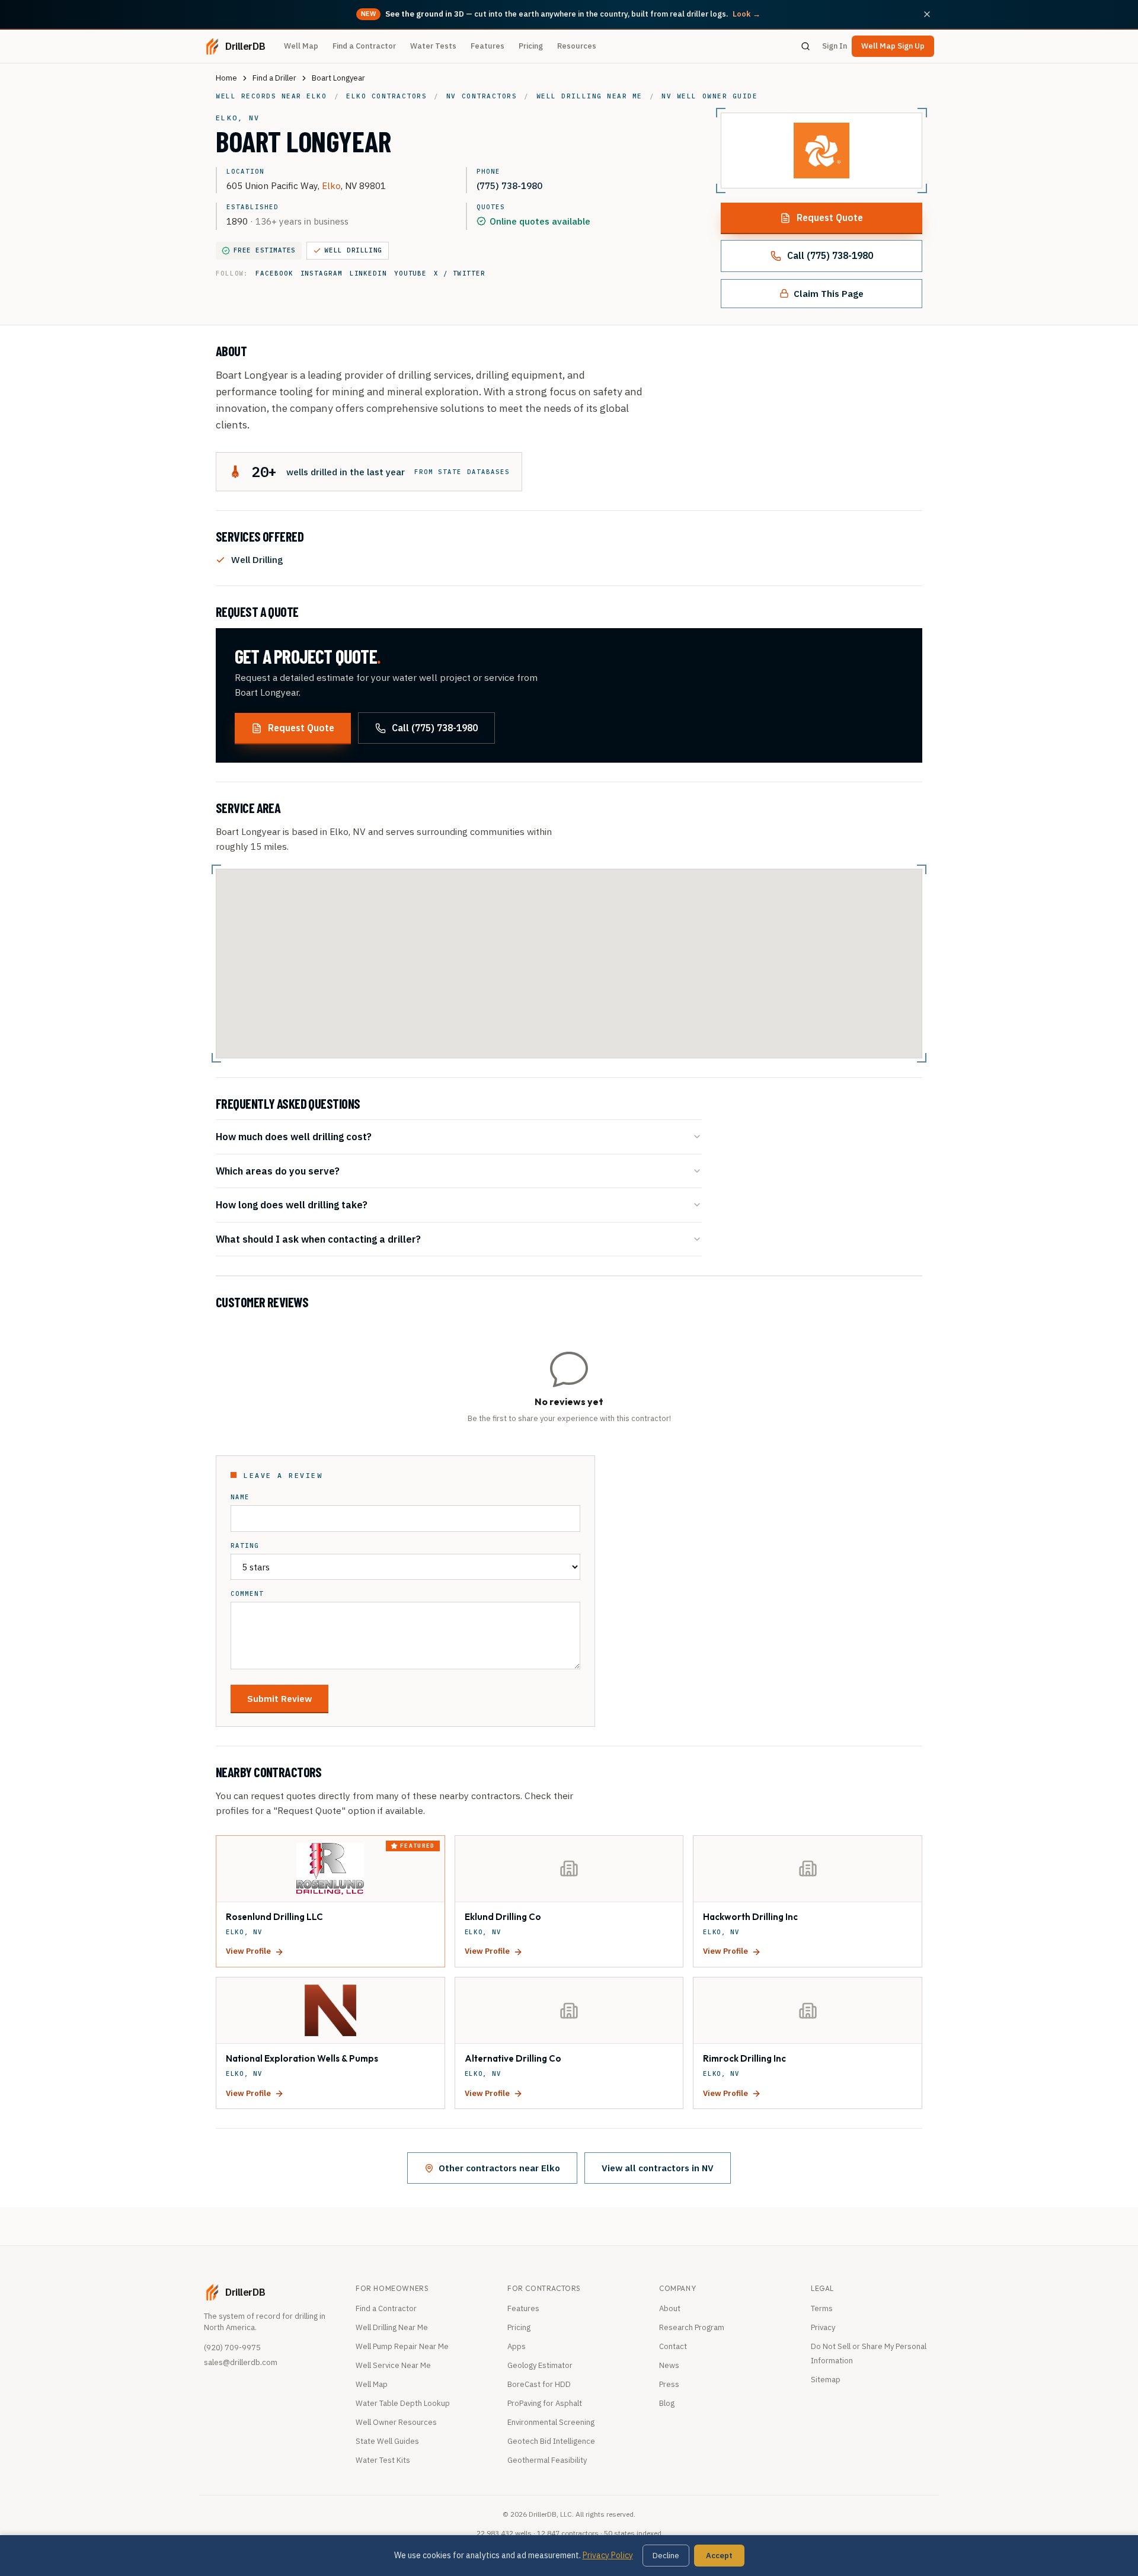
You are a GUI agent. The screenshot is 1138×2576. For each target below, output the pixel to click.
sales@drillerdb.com (241, 2362)
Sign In (835, 46)
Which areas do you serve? (278, 1171)
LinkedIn (368, 273)
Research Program (692, 2327)
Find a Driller (274, 78)
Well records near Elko (271, 96)
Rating (245, 1546)
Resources (577, 46)
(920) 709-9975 (232, 2348)
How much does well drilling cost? (294, 1136)
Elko (331, 185)
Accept (719, 2556)
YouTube (410, 273)
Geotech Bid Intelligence (551, 2441)
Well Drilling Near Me (392, 2327)
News (669, 2365)
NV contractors (482, 96)
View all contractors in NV (658, 2168)
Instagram (322, 273)
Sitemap (826, 2380)
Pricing (531, 46)
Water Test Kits (383, 2460)
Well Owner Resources (396, 2422)
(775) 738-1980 (509, 185)
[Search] (805, 46)
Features (488, 46)
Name (240, 1497)
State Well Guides (387, 2441)
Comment (247, 1594)
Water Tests (433, 46)
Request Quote (830, 217)
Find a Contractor (364, 46)
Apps (517, 2346)
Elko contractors (386, 96)
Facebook (274, 273)
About (670, 2308)
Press (669, 2384)
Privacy (823, 2327)
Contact (673, 2346)
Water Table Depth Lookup (403, 2403)
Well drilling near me (589, 96)
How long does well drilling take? (292, 1204)
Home (226, 78)
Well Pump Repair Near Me (402, 2346)
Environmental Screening (551, 2422)
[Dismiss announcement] (927, 14)
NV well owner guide (709, 96)
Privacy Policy (608, 2555)
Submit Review (279, 1698)
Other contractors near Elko (499, 2168)
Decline (666, 2556)
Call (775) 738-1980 (830, 255)
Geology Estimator (540, 2365)
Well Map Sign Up (893, 46)
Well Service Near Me (393, 2365)
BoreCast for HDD (539, 2384)
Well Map (301, 46)
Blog (667, 2403)
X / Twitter (460, 273)
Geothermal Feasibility (547, 2460)
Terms (822, 2308)
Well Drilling (354, 250)
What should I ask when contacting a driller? (318, 1239)
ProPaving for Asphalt (545, 2403)
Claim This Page (829, 293)
